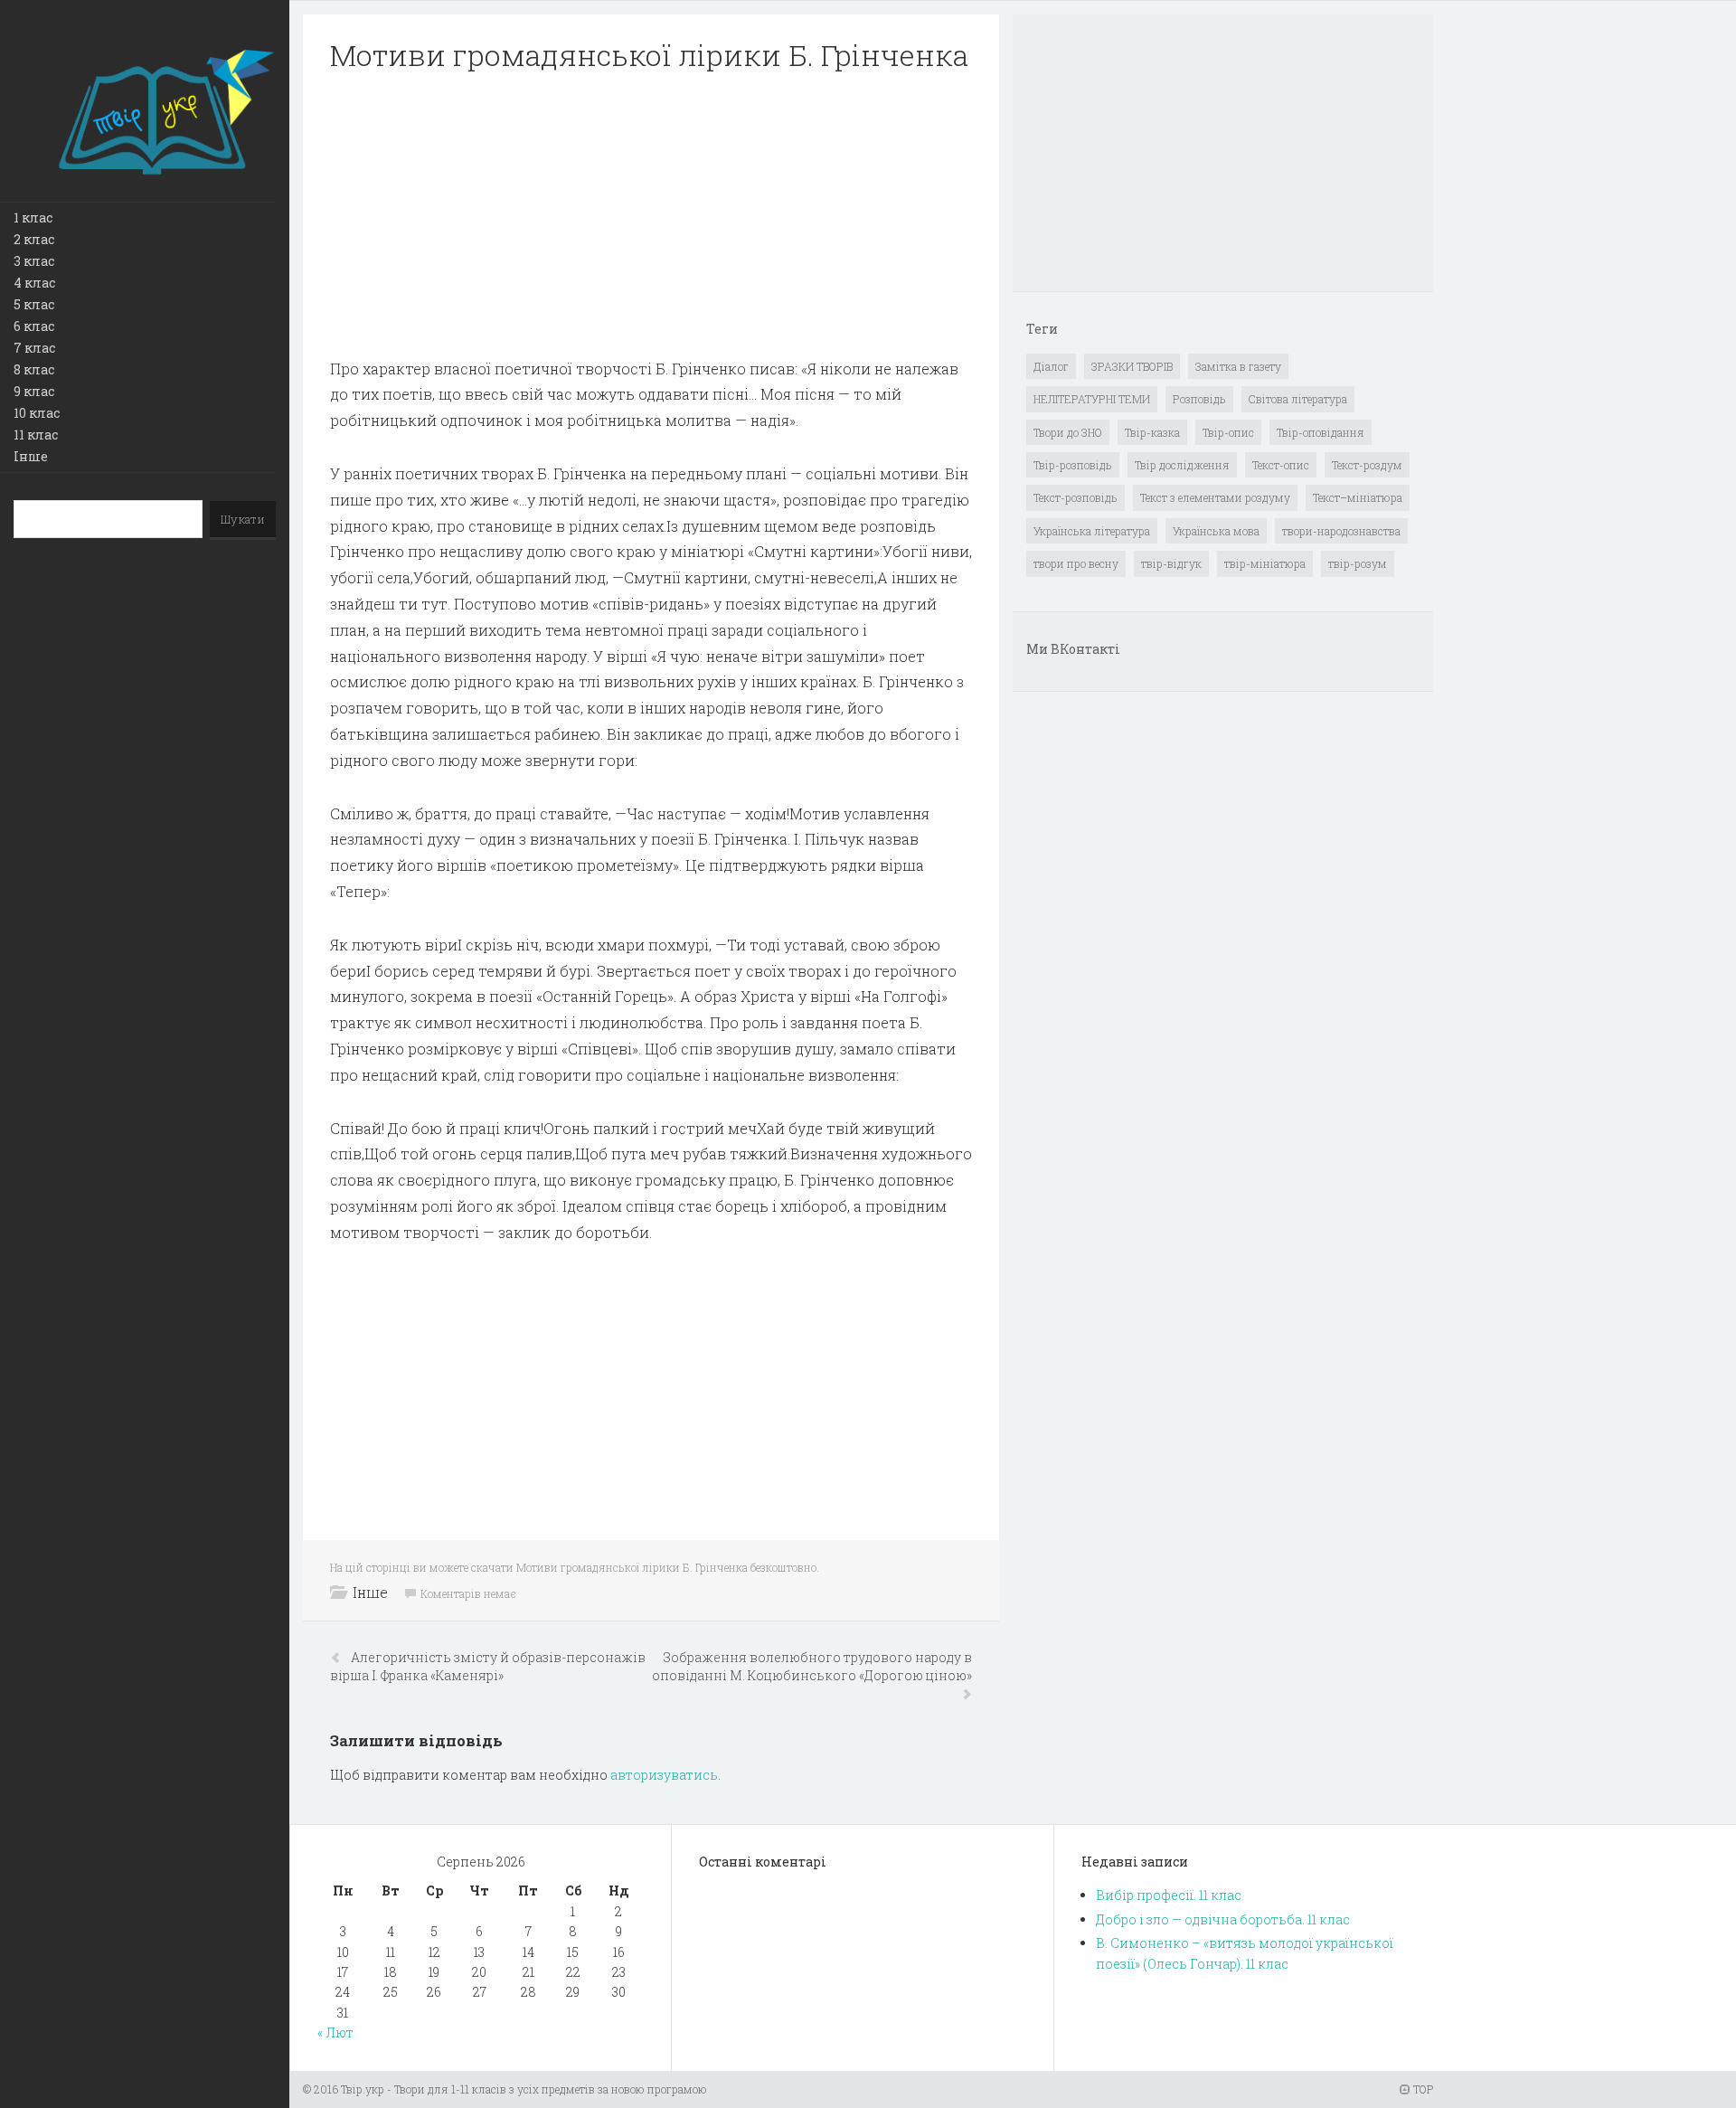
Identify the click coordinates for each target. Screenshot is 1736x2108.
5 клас (34, 304)
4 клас (34, 283)
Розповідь (1199, 399)
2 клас (34, 239)
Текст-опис (1281, 465)
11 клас (36, 435)
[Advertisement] (651, 215)
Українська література (1092, 531)
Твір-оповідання (1321, 432)
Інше (31, 456)
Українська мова (1216, 531)
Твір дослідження (1182, 465)
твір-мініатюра (1265, 563)
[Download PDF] (651, 215)
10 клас (37, 413)
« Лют (335, 2032)
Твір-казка (1152, 432)
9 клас (34, 391)
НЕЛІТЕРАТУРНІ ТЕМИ (1092, 399)
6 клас (34, 326)
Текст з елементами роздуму (1215, 497)
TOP (1422, 2089)
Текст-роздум (1367, 465)
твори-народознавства (1341, 531)
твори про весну (1076, 563)
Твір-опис (1228, 432)
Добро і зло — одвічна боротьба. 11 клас (1223, 1919)
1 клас (33, 217)
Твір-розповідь (1073, 465)
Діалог (1051, 366)
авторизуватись (664, 1775)
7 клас (34, 348)
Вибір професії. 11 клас (1169, 1895)
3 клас (34, 261)
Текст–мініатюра (1358, 497)
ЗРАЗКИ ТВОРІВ (1132, 366)
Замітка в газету (1238, 366)
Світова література (1298, 399)
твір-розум (1358, 563)
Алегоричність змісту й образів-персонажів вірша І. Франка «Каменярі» (488, 1666)
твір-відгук (1171, 563)
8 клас (34, 369)
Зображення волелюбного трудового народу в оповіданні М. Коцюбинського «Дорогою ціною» (812, 1666)
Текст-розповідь (1076, 497)
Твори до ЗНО (1068, 432)
